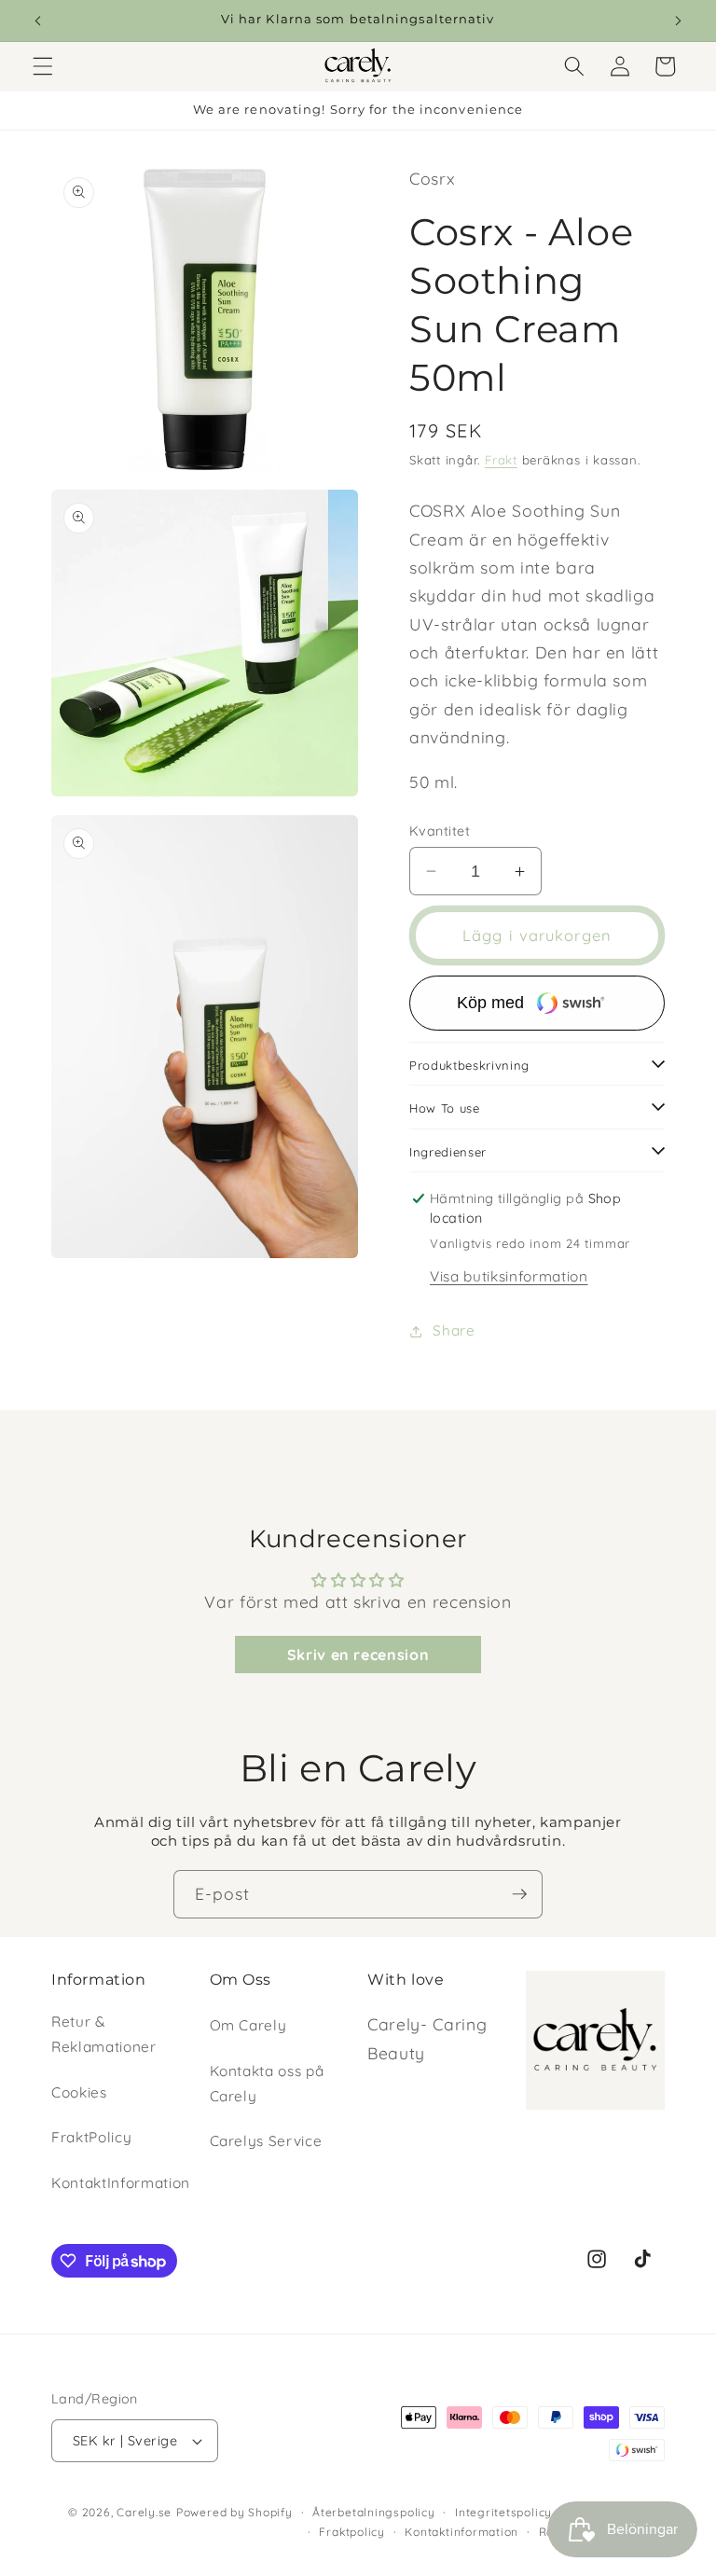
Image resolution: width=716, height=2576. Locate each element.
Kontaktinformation (461, 2532)
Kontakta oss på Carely (267, 2084)
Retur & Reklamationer (104, 2034)
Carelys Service (266, 2141)
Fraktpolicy (351, 2532)
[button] (43, 66)
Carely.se (144, 2512)
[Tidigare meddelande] (38, 21)
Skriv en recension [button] (358, 1655)
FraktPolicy (91, 2137)
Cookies (79, 2092)
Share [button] (454, 1330)
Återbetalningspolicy (373, 2512)
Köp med (490, 1003)
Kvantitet (440, 831)
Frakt (501, 460)
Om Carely (248, 2025)
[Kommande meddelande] (678, 21)
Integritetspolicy (503, 2512)
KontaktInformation (121, 2183)
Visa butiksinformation (509, 1276)
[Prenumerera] (519, 1894)
